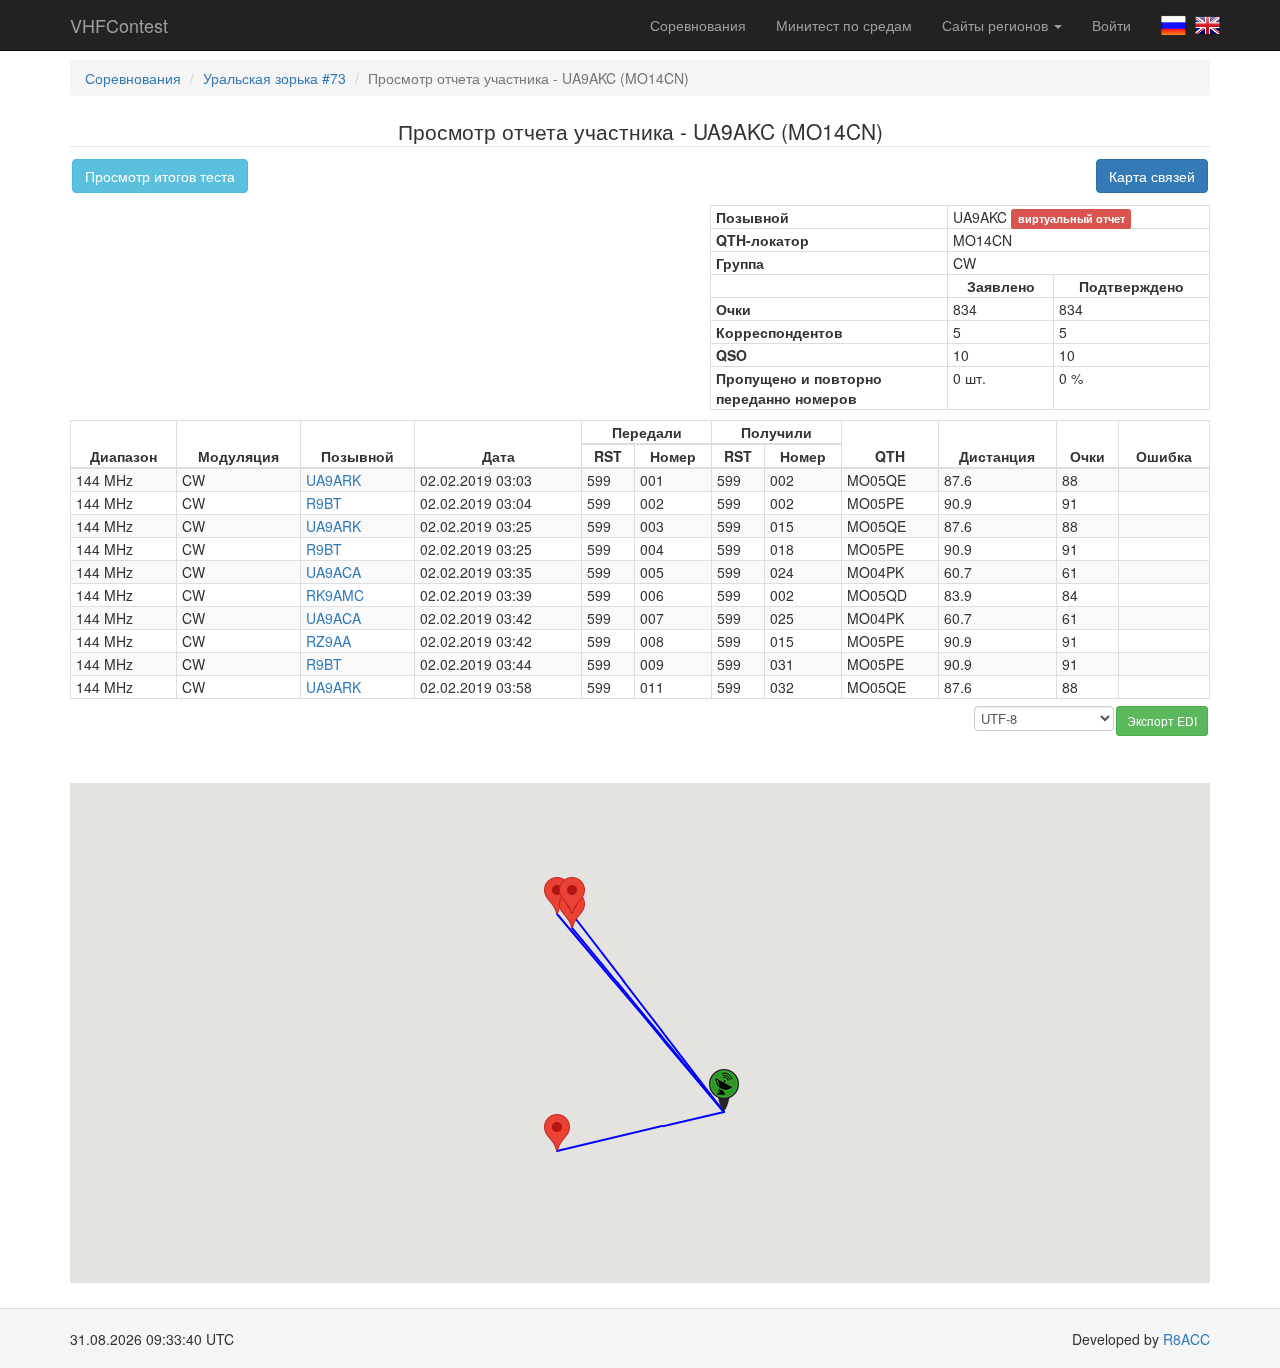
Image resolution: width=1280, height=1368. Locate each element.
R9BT (324, 503)
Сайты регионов (997, 25)
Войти (1111, 25)
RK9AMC (335, 595)
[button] (557, 895)
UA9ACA (333, 572)
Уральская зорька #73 (274, 78)
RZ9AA (328, 641)
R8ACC (1186, 1339)
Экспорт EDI (1162, 720)
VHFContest (119, 25)
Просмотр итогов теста (160, 176)
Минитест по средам (844, 25)
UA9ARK (333, 480)
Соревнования (698, 25)
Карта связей (1152, 176)
